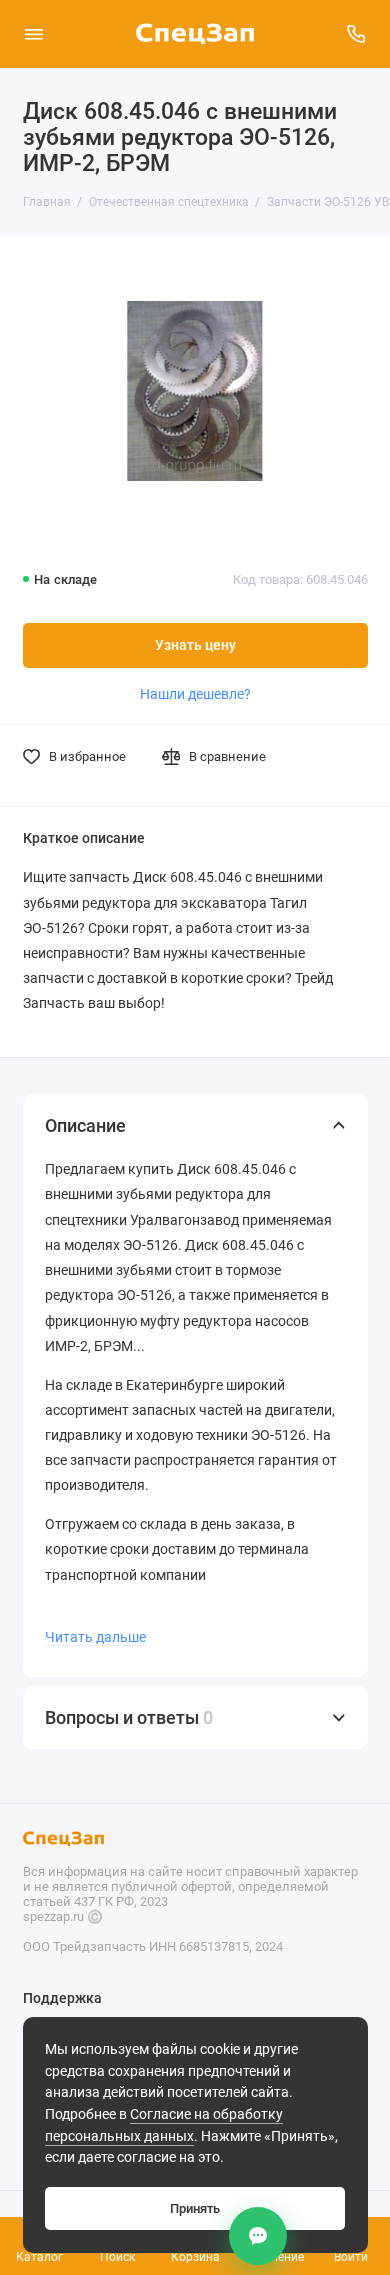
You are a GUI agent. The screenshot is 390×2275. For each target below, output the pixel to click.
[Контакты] (258, 2236)
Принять (195, 2208)
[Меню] (34, 34)
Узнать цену (195, 645)
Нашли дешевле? (195, 694)
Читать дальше (95, 1637)
